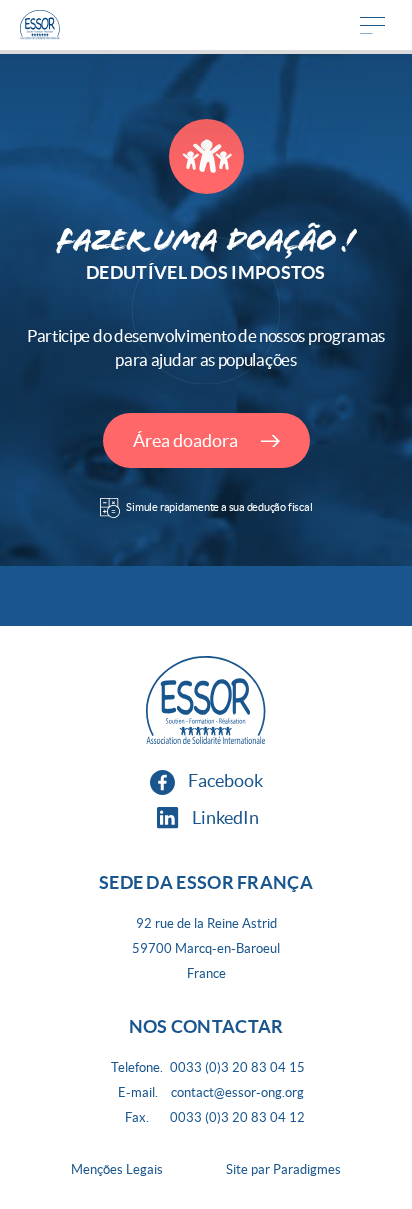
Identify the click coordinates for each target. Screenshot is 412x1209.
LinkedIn (224, 817)
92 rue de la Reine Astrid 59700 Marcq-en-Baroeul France (206, 948)
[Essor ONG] (40, 25)
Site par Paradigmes (283, 1169)
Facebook (224, 780)
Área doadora (187, 440)
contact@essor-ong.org (237, 1092)
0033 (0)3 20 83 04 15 (237, 1067)
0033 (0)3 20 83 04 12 (237, 1117)
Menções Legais (117, 1169)
